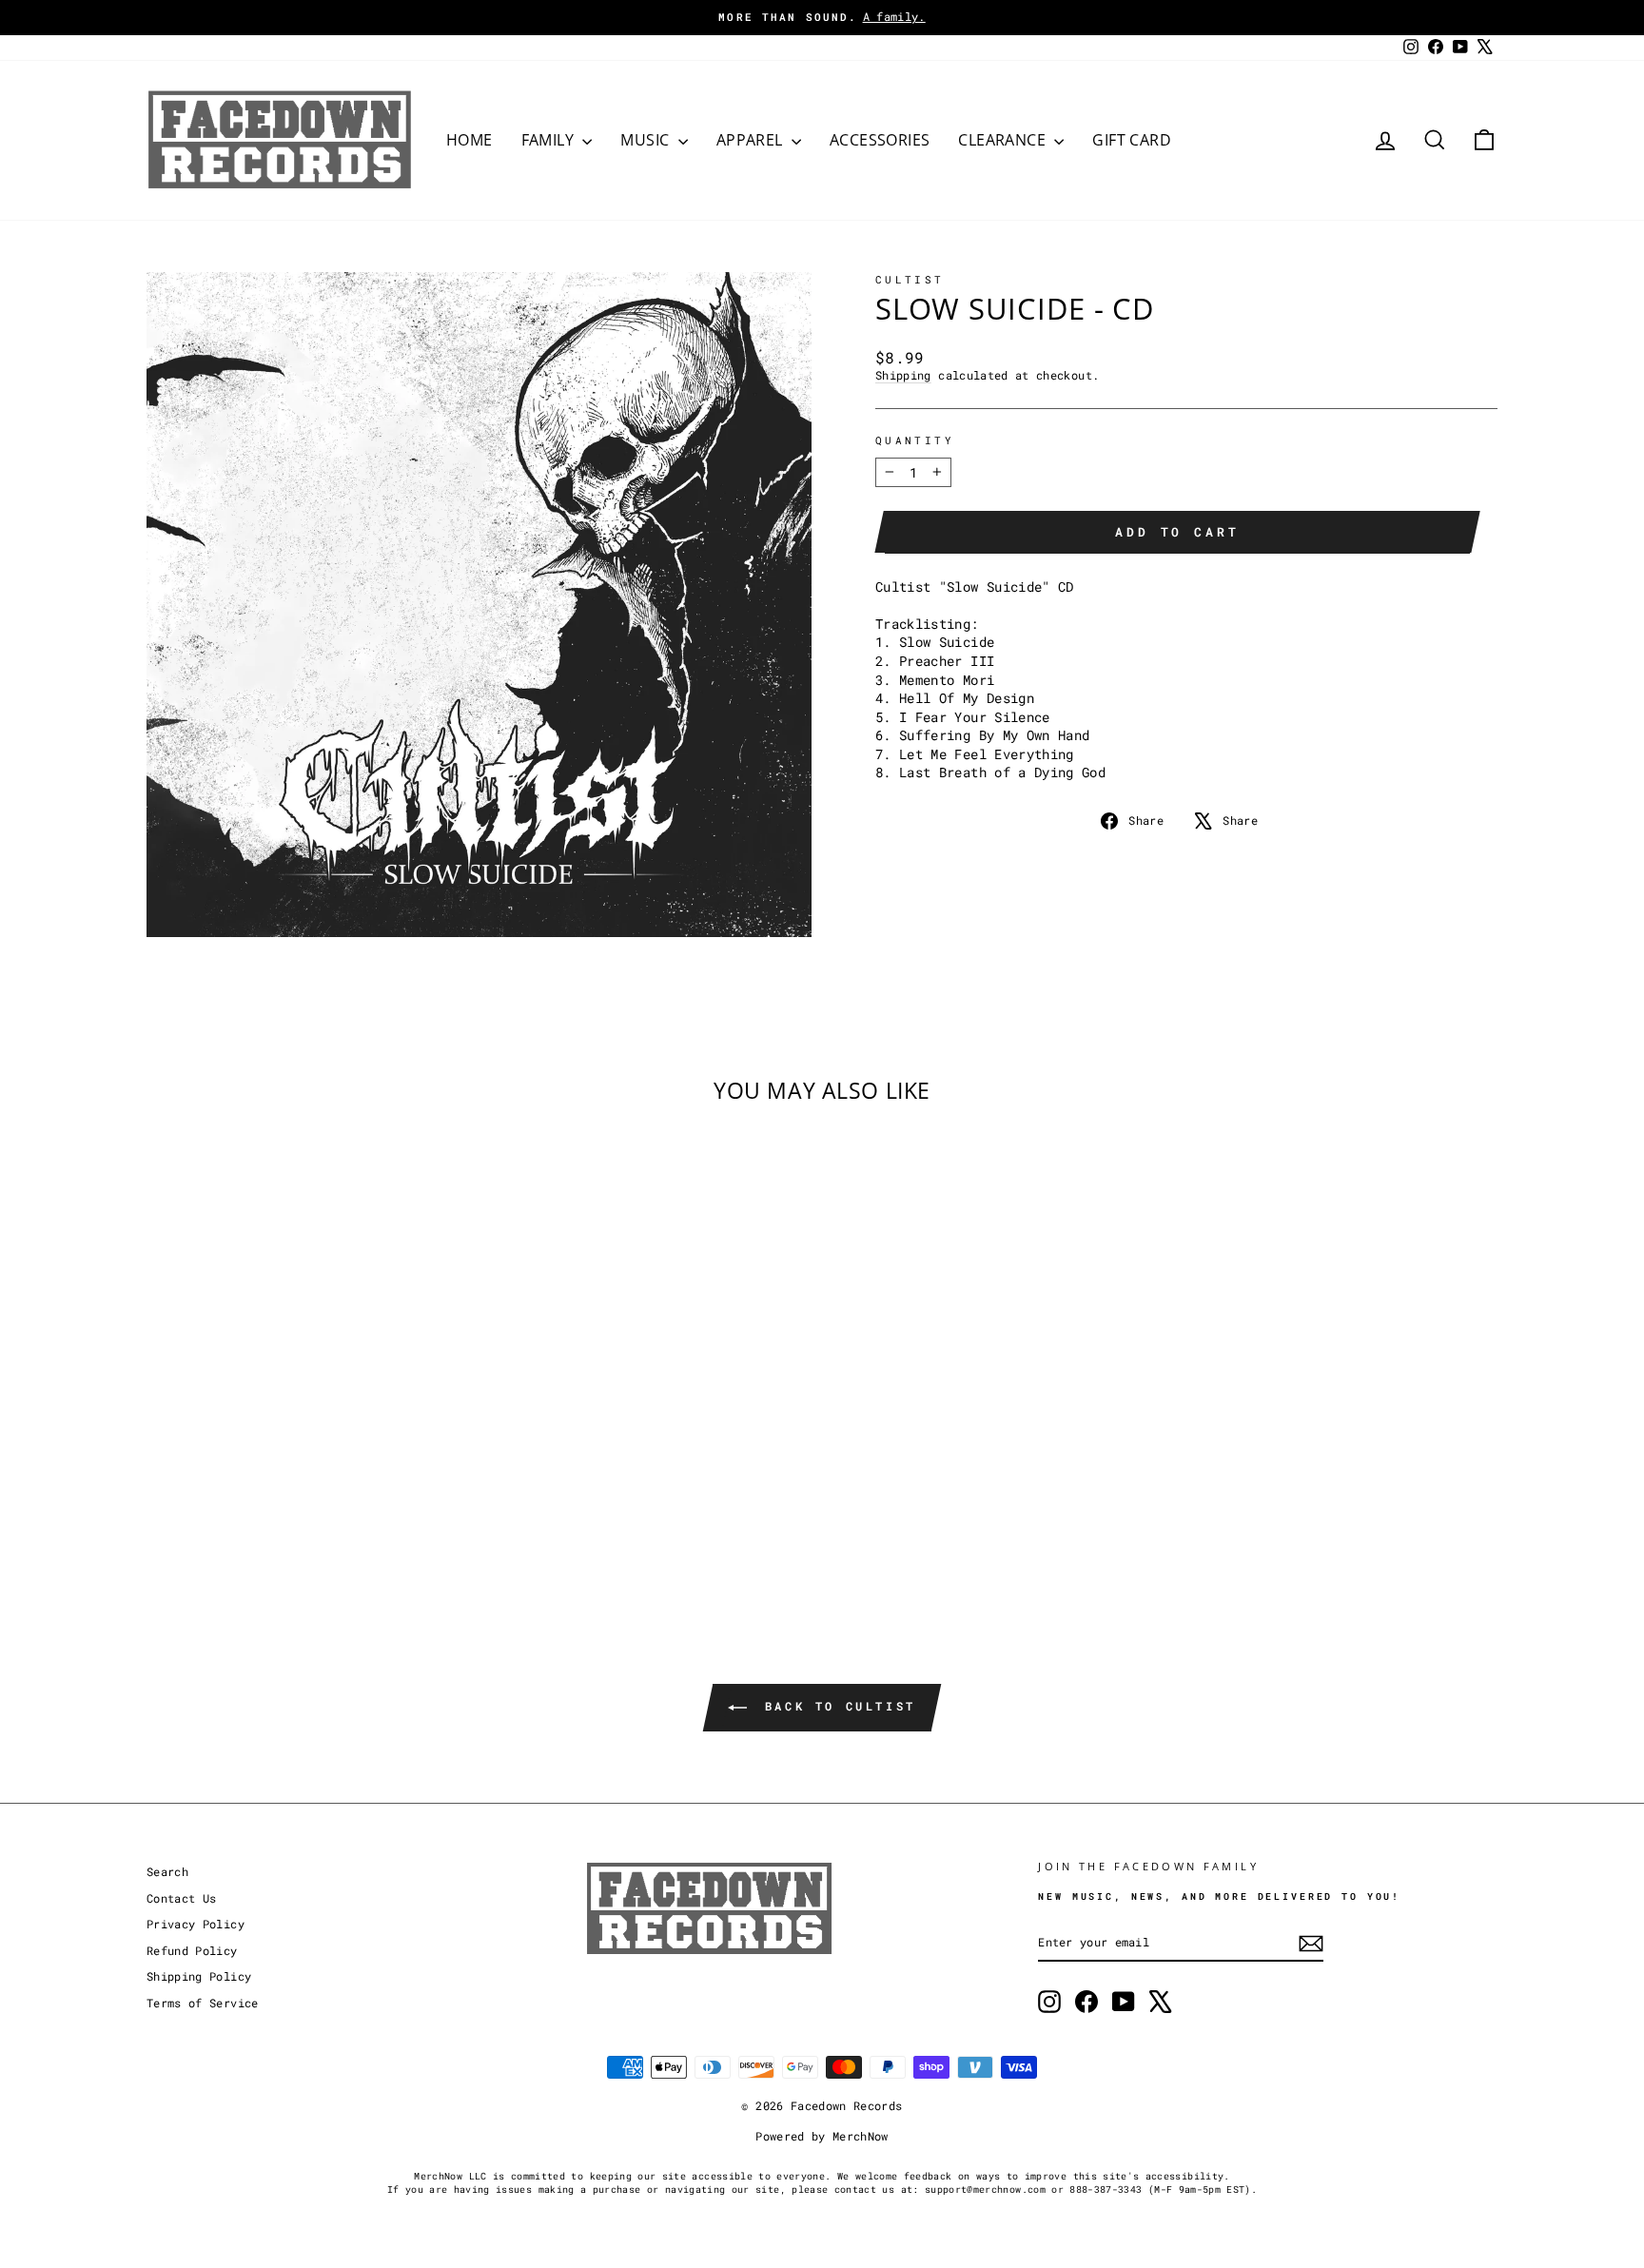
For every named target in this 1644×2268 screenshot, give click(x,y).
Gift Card (1132, 140)
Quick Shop (308, 1450)
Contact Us (182, 1898)
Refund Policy (192, 1951)
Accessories (880, 140)
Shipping (903, 375)
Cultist (910, 279)
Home (470, 140)
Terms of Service (203, 2003)
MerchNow (861, 2136)
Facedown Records (847, 2105)
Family (550, 140)
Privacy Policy (196, 1924)
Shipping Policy (199, 1976)
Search (167, 1872)
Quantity (915, 440)
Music (646, 140)
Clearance (1004, 140)
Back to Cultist (835, 1706)
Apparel (752, 140)
